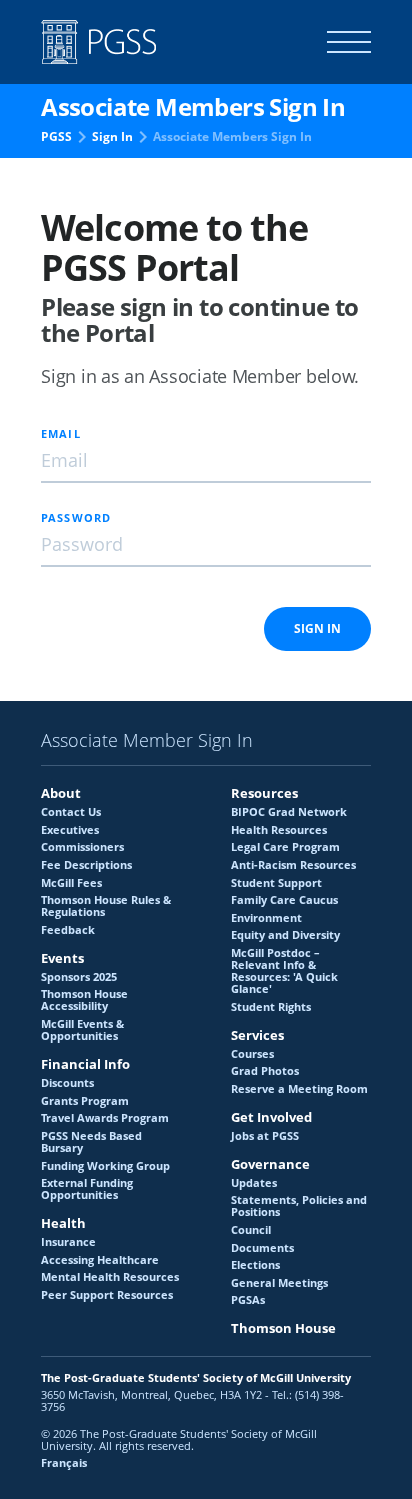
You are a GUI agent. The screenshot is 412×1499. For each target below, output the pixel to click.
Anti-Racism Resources (293, 865)
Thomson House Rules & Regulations (106, 906)
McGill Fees (71, 883)
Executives (70, 830)
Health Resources (279, 830)
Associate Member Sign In (147, 741)
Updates (254, 1183)
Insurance (68, 1242)
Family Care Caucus (284, 900)
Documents (262, 1248)
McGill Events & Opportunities (82, 1030)
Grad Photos (265, 1071)
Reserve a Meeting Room (299, 1089)
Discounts (67, 1083)
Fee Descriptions (86, 865)
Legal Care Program (285, 847)
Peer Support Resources (107, 1295)
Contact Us (71, 812)
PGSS (56, 136)
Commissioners (82, 847)
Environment (266, 918)
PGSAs (248, 1300)
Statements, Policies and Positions (299, 1206)
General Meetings (279, 1283)
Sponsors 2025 (79, 977)
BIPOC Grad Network (289, 812)
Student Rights (271, 1007)
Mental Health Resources (110, 1277)
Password (76, 517)
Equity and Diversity (285, 935)
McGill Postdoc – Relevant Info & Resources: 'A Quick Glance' (284, 971)
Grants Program (85, 1101)
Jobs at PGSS (265, 1136)
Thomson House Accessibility (84, 1000)
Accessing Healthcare (100, 1260)
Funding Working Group (105, 1166)
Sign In (112, 136)
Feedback (68, 930)
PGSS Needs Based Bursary (91, 1142)
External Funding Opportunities (87, 1189)
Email (61, 433)
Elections (255, 1265)
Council (251, 1230)
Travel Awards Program (105, 1118)
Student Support (276, 883)
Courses (252, 1054)
